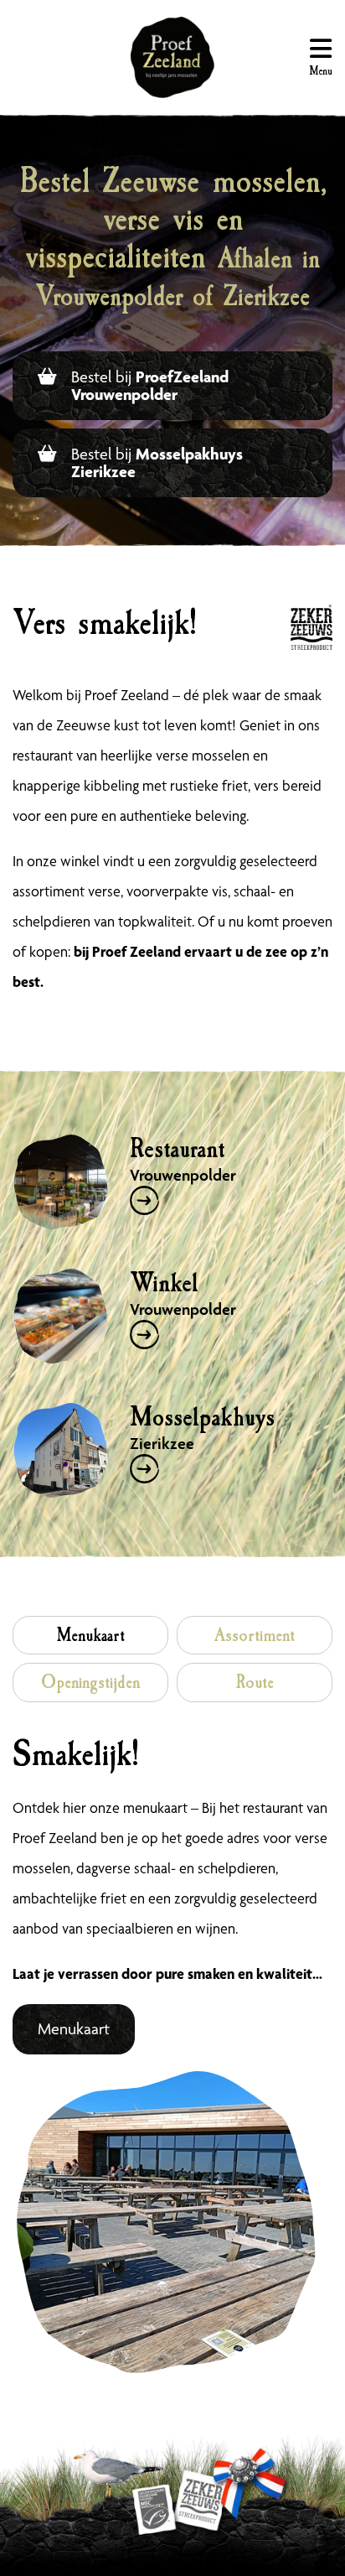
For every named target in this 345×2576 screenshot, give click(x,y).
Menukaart (74, 2029)
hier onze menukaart (125, 1807)
